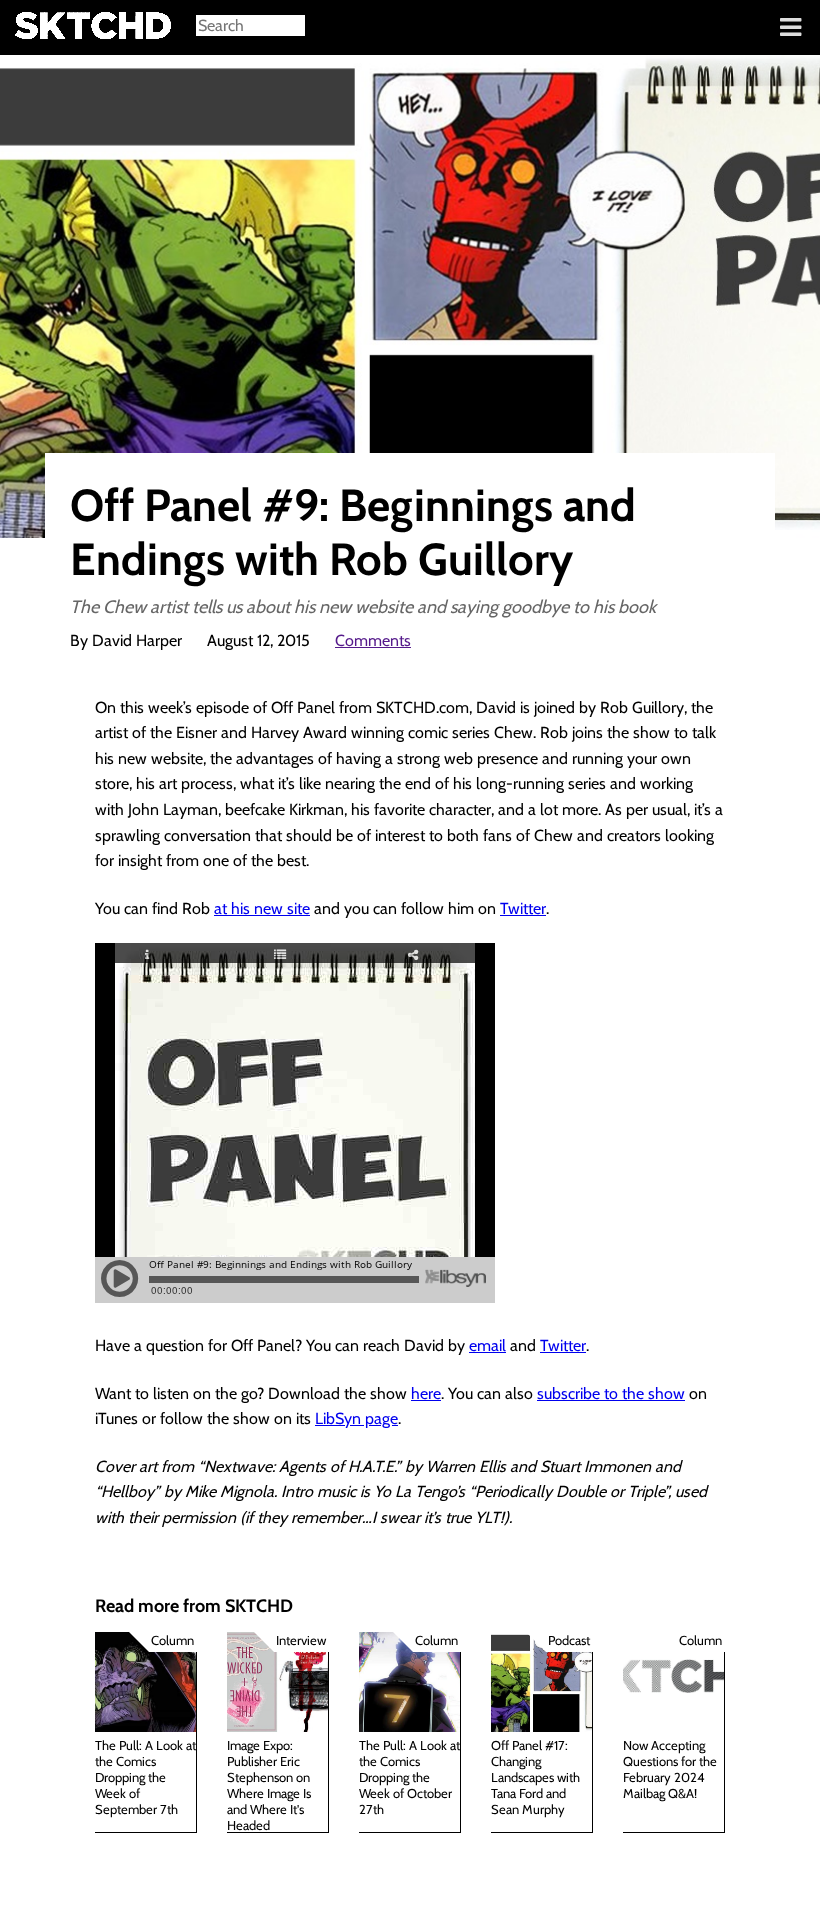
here (426, 1393)
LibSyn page (356, 1418)
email (487, 1345)
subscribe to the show (611, 1393)
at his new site (262, 908)
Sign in (30, 28)
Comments (373, 640)
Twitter (523, 908)
